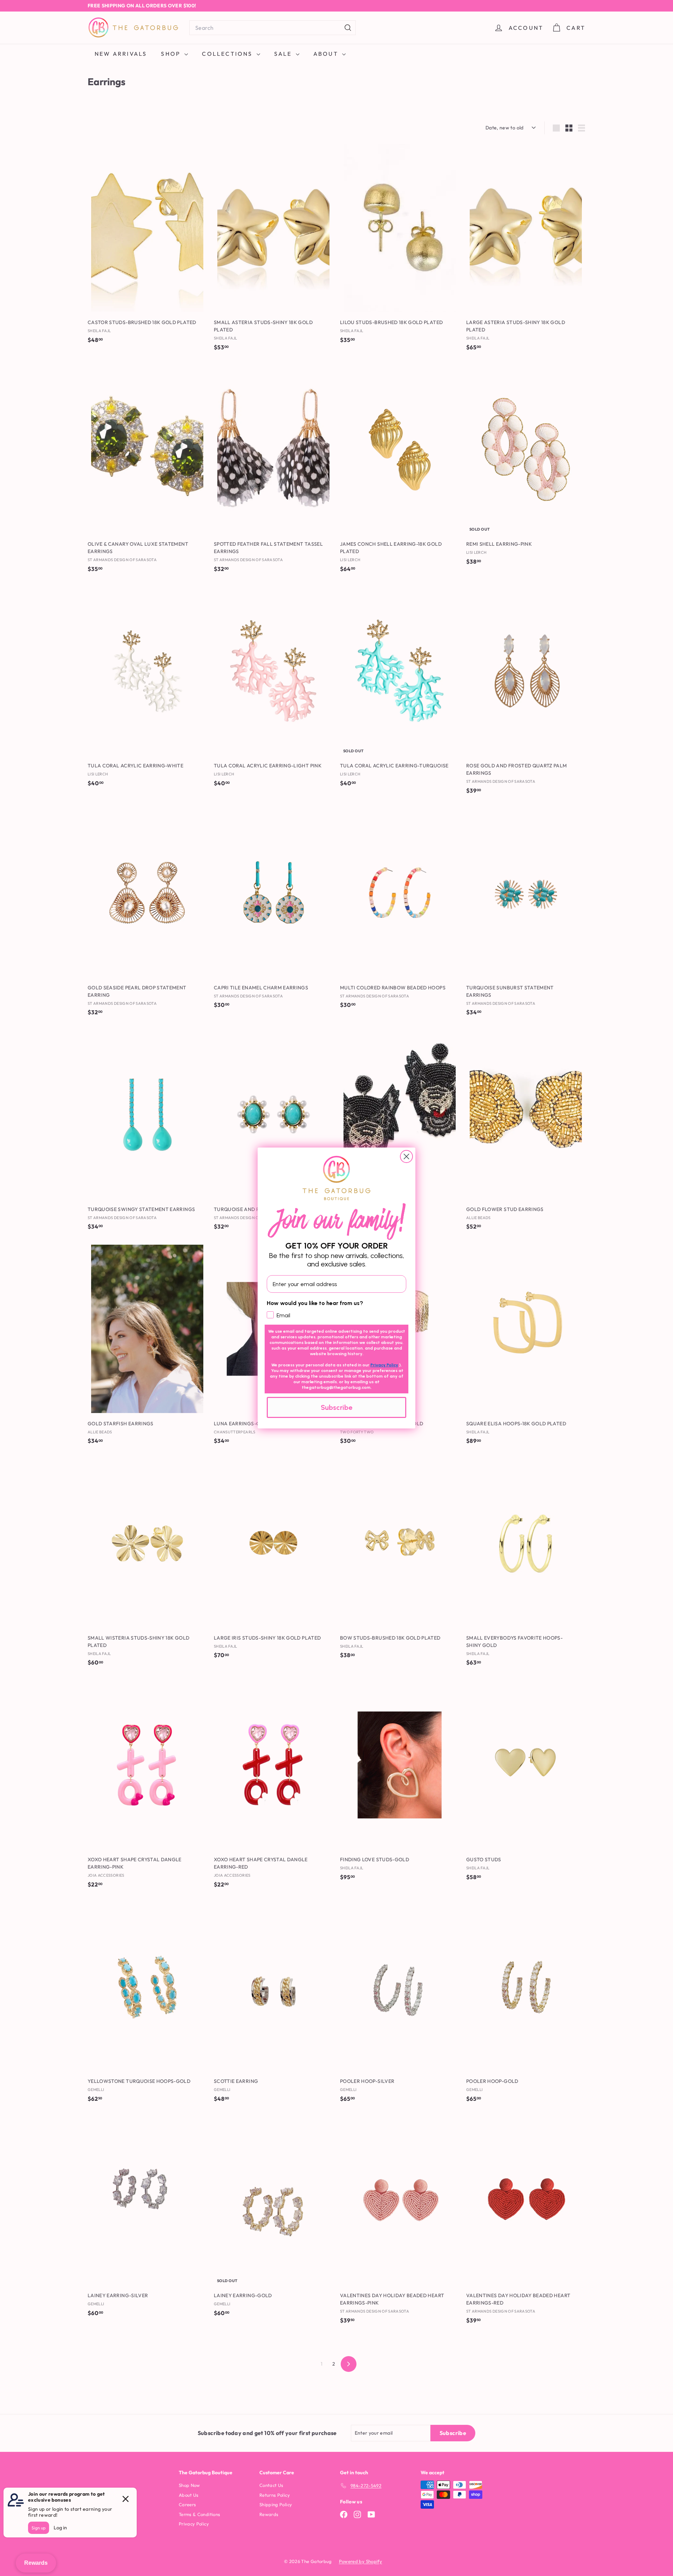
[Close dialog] (406, 1156)
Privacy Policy (384, 1365)
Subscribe (336, 1407)
